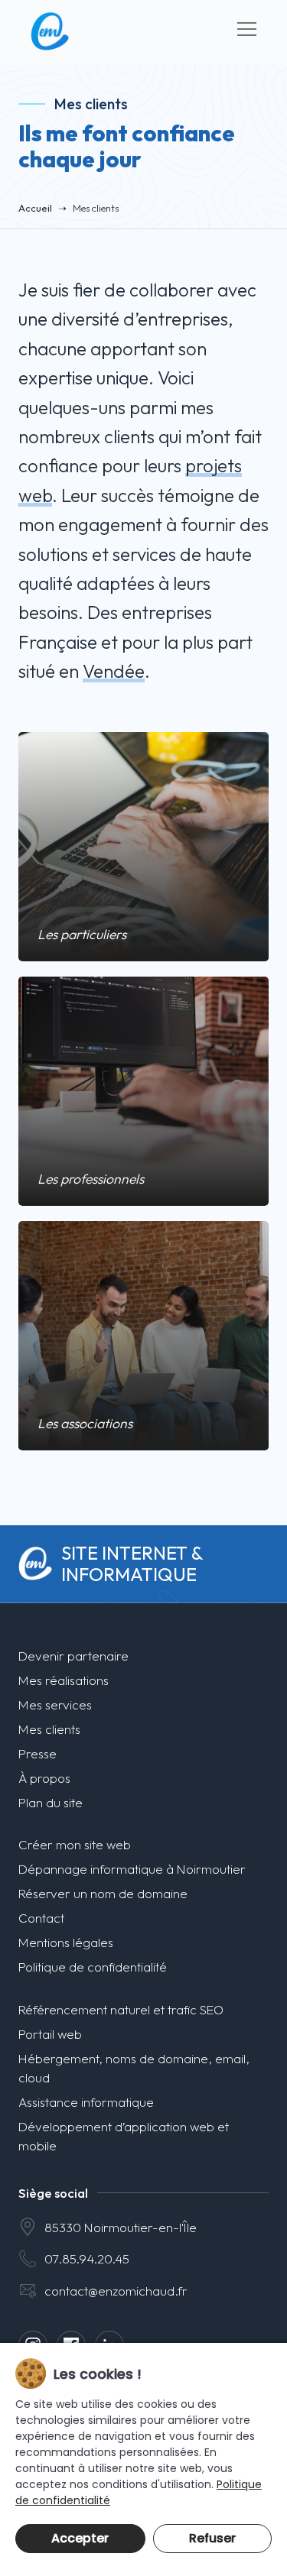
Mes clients (49, 1729)
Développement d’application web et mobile (124, 2136)
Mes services (55, 1704)
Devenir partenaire (73, 1656)
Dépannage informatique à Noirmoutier (132, 1869)
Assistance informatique (86, 2102)
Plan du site (51, 1802)
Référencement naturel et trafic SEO (121, 2009)
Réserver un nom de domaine (103, 1893)
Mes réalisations (64, 1680)
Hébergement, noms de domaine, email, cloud (134, 2068)
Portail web (50, 2034)
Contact (41, 1918)
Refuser (212, 2538)
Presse (38, 1753)
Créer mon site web (75, 1844)
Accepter (80, 2538)
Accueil (35, 208)
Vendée (114, 671)
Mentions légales (66, 1942)
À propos (44, 1778)
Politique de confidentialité (93, 1967)
